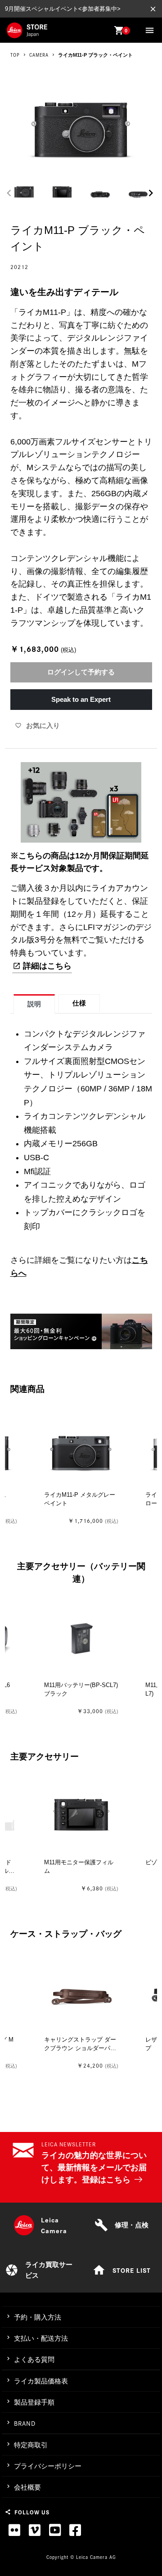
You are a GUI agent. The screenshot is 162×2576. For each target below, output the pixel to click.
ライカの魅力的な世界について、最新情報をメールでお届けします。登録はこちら (94, 2168)
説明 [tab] (34, 1004)
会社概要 (27, 2487)
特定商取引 (31, 2445)
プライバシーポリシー (48, 2466)
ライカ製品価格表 (41, 2381)
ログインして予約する (81, 672)
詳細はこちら (47, 966)
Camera (39, 55)
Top (15, 55)
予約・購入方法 (38, 2317)
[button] (151, 193)
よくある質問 (34, 2359)
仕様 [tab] (79, 1003)
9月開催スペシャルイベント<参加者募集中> (63, 9)
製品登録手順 (34, 2402)
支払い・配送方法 (41, 2338)
